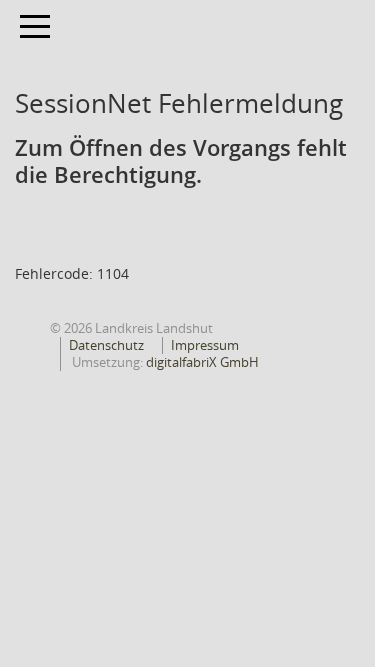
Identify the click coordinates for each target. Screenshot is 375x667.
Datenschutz (106, 345)
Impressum (205, 345)
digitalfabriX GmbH (202, 362)
